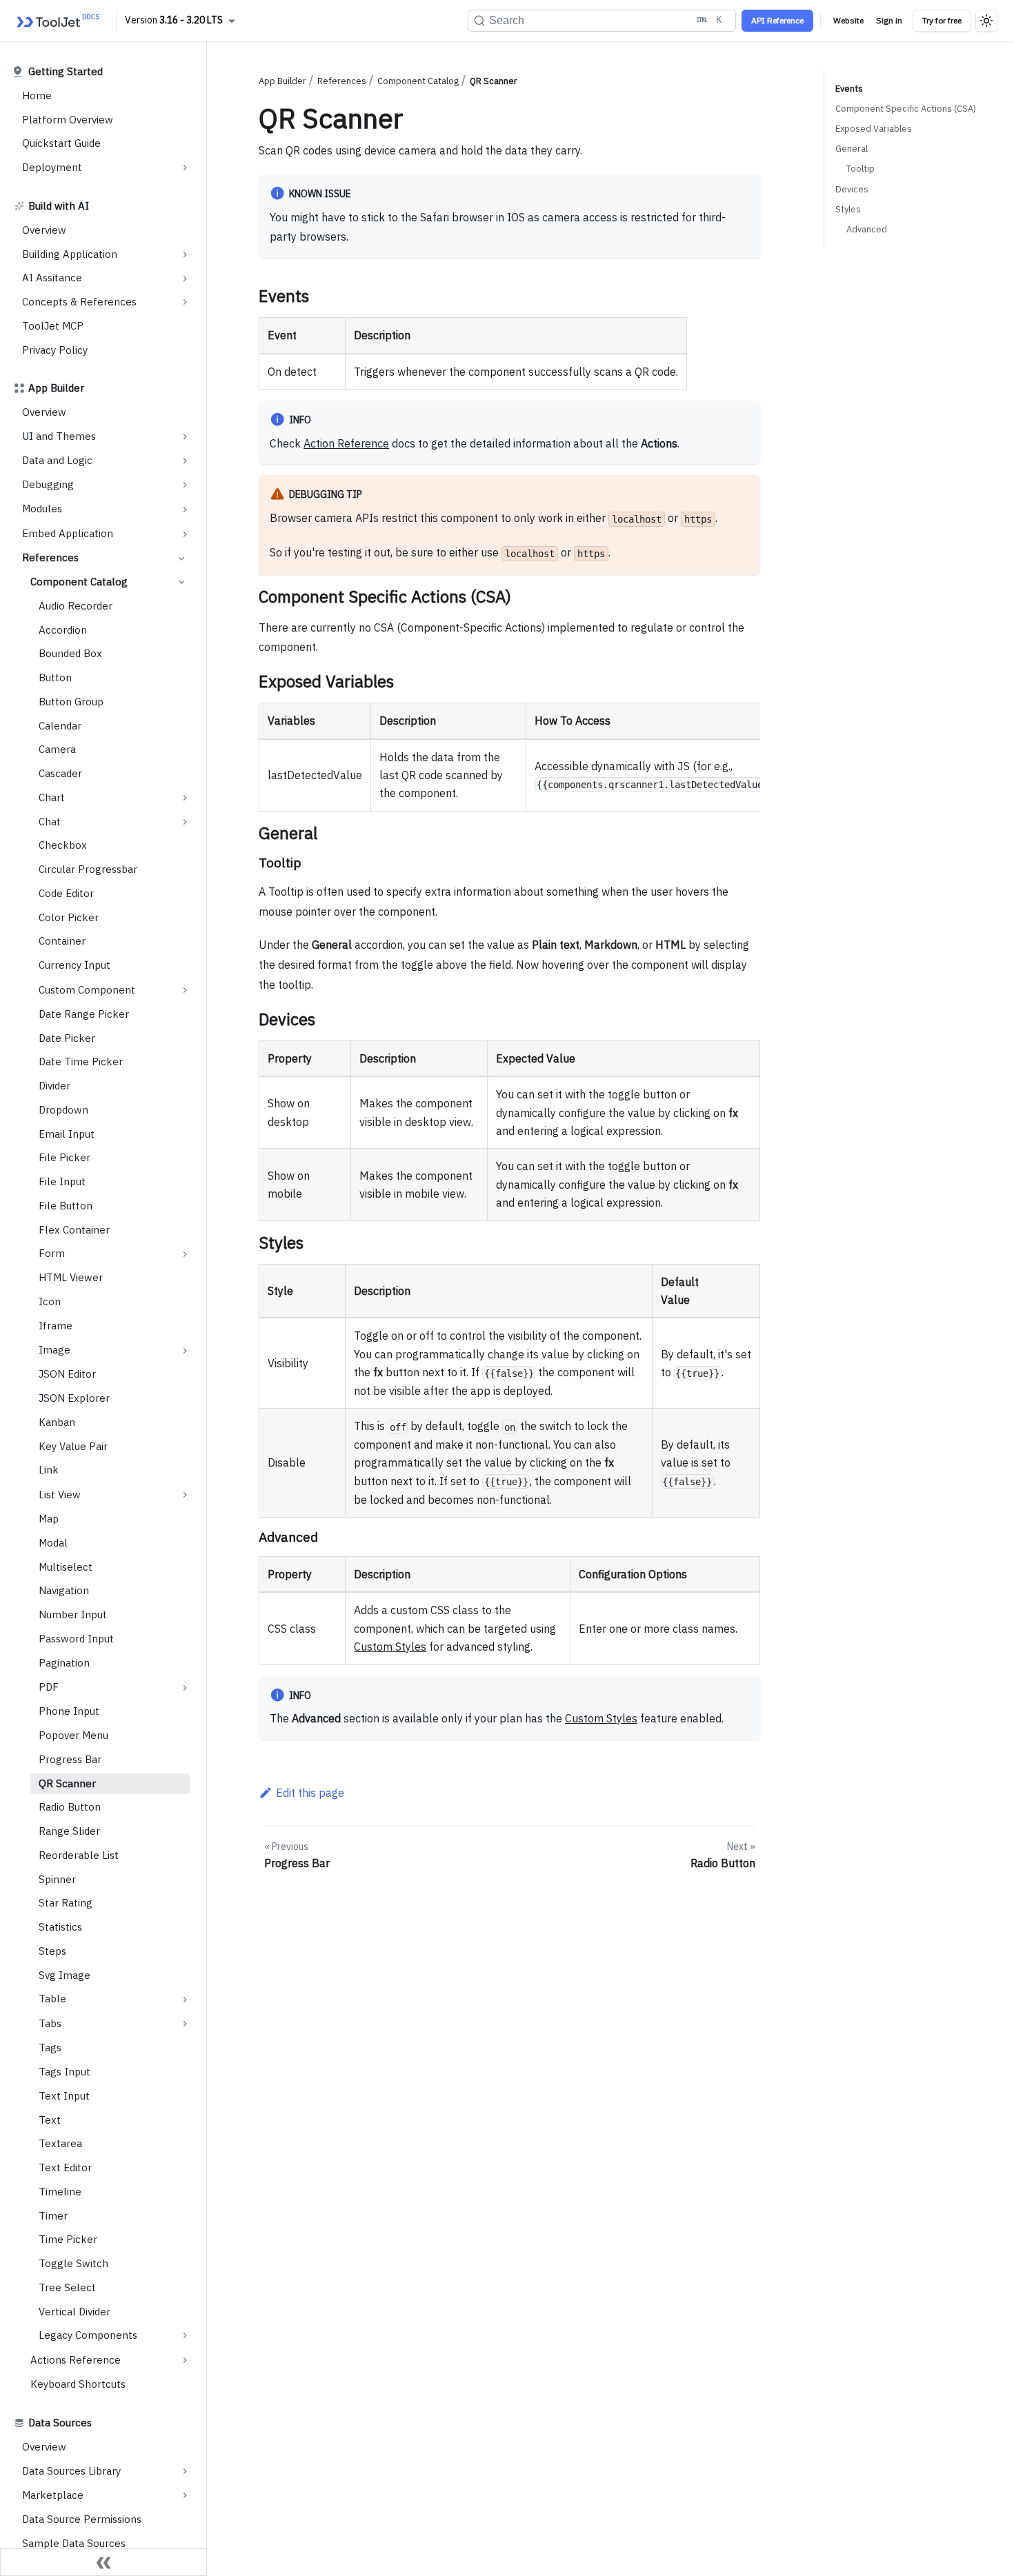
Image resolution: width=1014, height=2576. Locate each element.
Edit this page (310, 1793)
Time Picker (68, 2239)
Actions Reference (76, 2360)
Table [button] (52, 1999)
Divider (54, 1086)
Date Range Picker (84, 1014)
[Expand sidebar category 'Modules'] (185, 510)
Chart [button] (52, 797)
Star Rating (66, 1903)
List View (60, 1495)
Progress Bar (70, 1759)
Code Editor (66, 893)
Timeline (60, 2192)
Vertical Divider (74, 2312)
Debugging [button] (48, 484)
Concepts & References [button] (79, 302)
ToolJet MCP (53, 326)
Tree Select (67, 2287)
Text (50, 2120)
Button (55, 677)
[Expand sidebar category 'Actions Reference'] (185, 2360)
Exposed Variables (874, 129)
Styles (848, 209)
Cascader (60, 773)
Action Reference (346, 443)
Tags (50, 2047)
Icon (50, 1301)
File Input (62, 1181)
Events (849, 89)
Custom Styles (390, 1647)
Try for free (942, 20)
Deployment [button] (52, 167)
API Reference (777, 20)
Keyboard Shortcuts (78, 2384)
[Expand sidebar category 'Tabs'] (185, 2024)
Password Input (76, 1639)
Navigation (64, 1591)
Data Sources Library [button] (71, 2471)
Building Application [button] (70, 254)
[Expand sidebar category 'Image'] (185, 1351)
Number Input (73, 1614)
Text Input (64, 2096)
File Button (66, 1206)
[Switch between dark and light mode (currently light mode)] (986, 21)
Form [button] (52, 1254)
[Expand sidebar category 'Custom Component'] (185, 990)
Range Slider (69, 1831)
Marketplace (53, 2495)
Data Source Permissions (82, 2519)
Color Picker (69, 917)
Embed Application (68, 533)
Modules (42, 509)
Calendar (60, 726)
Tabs (50, 2023)
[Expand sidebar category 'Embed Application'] (185, 534)
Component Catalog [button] (79, 582)
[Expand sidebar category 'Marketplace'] (185, 2495)
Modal (53, 1543)
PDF (49, 1687)
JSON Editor (67, 1375)
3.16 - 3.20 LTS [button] (191, 20)
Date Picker (67, 1038)
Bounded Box (70, 654)
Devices (852, 189)
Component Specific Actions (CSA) (906, 109)
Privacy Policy (55, 350)
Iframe (56, 1326)
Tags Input (64, 2072)
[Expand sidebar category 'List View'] (185, 1495)
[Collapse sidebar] (103, 2562)
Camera (57, 750)
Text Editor (65, 2167)
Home (37, 95)
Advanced (867, 229)
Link (49, 1470)
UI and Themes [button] (59, 436)
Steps (52, 1951)
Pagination (64, 1663)
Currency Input (74, 965)
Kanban (57, 1422)
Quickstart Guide (61, 144)
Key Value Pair (73, 1446)
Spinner (57, 1879)
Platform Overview (68, 120)
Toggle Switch (73, 2263)
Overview (44, 230)
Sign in (889, 20)
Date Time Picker (81, 1062)
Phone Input (69, 1712)
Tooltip (861, 169)
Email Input (67, 1134)
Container (62, 942)
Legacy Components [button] (88, 2335)
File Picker (64, 1158)
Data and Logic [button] (57, 460)
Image (54, 1350)
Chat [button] (50, 822)
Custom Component (87, 990)
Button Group (71, 702)
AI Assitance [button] (52, 278)
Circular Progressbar (88, 869)
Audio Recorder (76, 606)
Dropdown (63, 1110)
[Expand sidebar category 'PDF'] (185, 1688)
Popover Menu (73, 1735)
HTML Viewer (71, 1277)
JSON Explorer (74, 1398)
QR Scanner (67, 1783)
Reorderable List (79, 1855)
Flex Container (74, 1230)
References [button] (50, 558)
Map (49, 1519)
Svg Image (64, 1975)
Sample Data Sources (74, 2543)
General (852, 149)
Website (848, 20)
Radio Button (70, 1808)
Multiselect (66, 1567)
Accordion (63, 630)
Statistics (60, 1927)
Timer (53, 2216)
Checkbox (63, 846)
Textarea (60, 2143)
